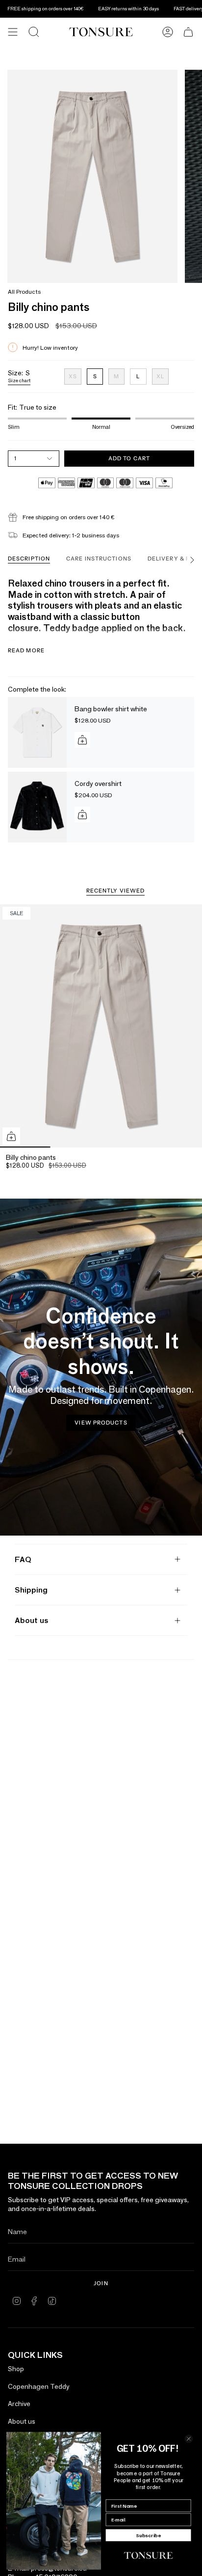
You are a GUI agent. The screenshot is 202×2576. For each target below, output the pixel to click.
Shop (16, 2369)
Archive (19, 2404)
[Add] (82, 740)
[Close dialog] (189, 2439)
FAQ (23, 1559)
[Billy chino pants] (101, 1026)
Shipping (31, 1590)
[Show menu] (13, 32)
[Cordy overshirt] (37, 807)
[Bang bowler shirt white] (37, 732)
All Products (24, 292)
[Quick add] (11, 1136)
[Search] (34, 32)
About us (31, 1620)
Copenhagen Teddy (39, 2386)
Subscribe (149, 2535)
